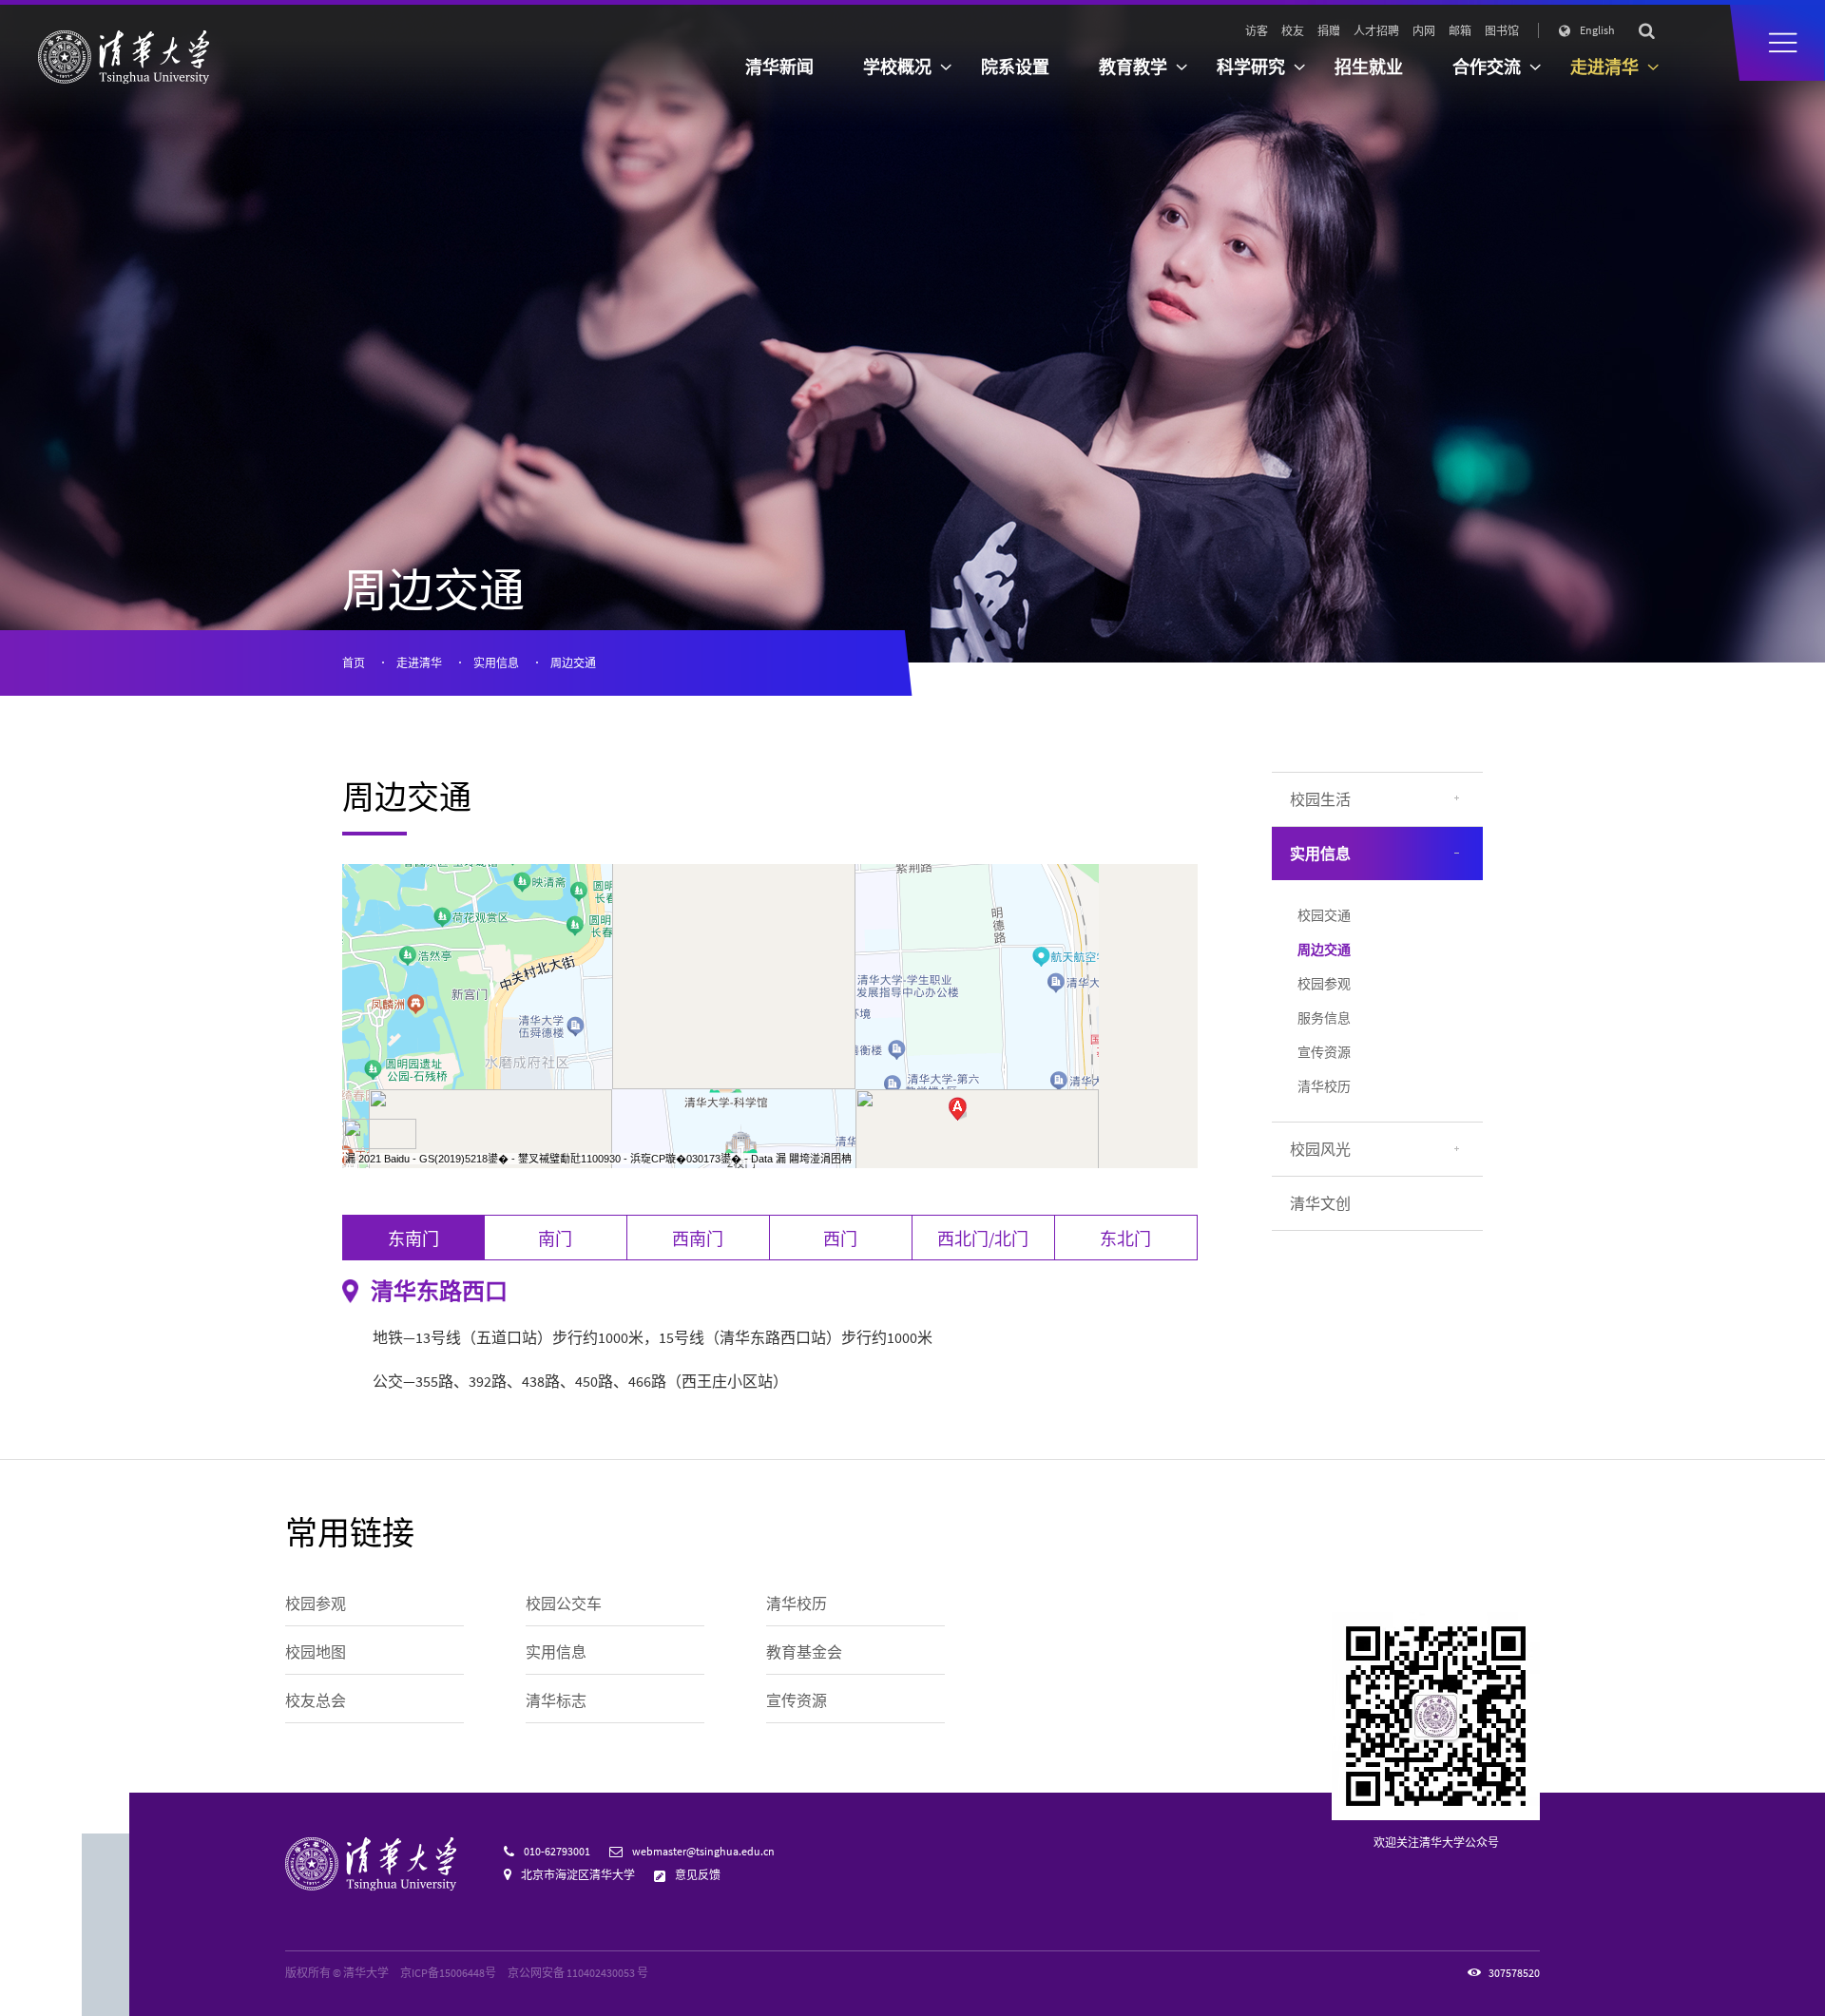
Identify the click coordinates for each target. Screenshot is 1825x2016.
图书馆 (1502, 31)
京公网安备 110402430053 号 (578, 1973)
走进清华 (419, 663)
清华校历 (1324, 1086)
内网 (1424, 31)
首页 (354, 663)
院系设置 (1015, 67)
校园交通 (1324, 915)
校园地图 (316, 1652)
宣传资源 (1324, 1052)
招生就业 (1369, 67)
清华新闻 (779, 67)
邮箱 (1460, 31)
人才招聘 (1376, 31)
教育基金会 (804, 1652)
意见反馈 (698, 1875)
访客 (1257, 31)
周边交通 (573, 663)
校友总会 (316, 1700)
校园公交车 (564, 1603)
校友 (1293, 31)
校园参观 (1324, 984)
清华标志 (556, 1700)
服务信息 (1324, 1018)
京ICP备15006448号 (448, 1973)
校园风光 (1320, 1149)
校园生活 (1320, 799)
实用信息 (496, 663)
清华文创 (1320, 1203)
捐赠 (1329, 31)
